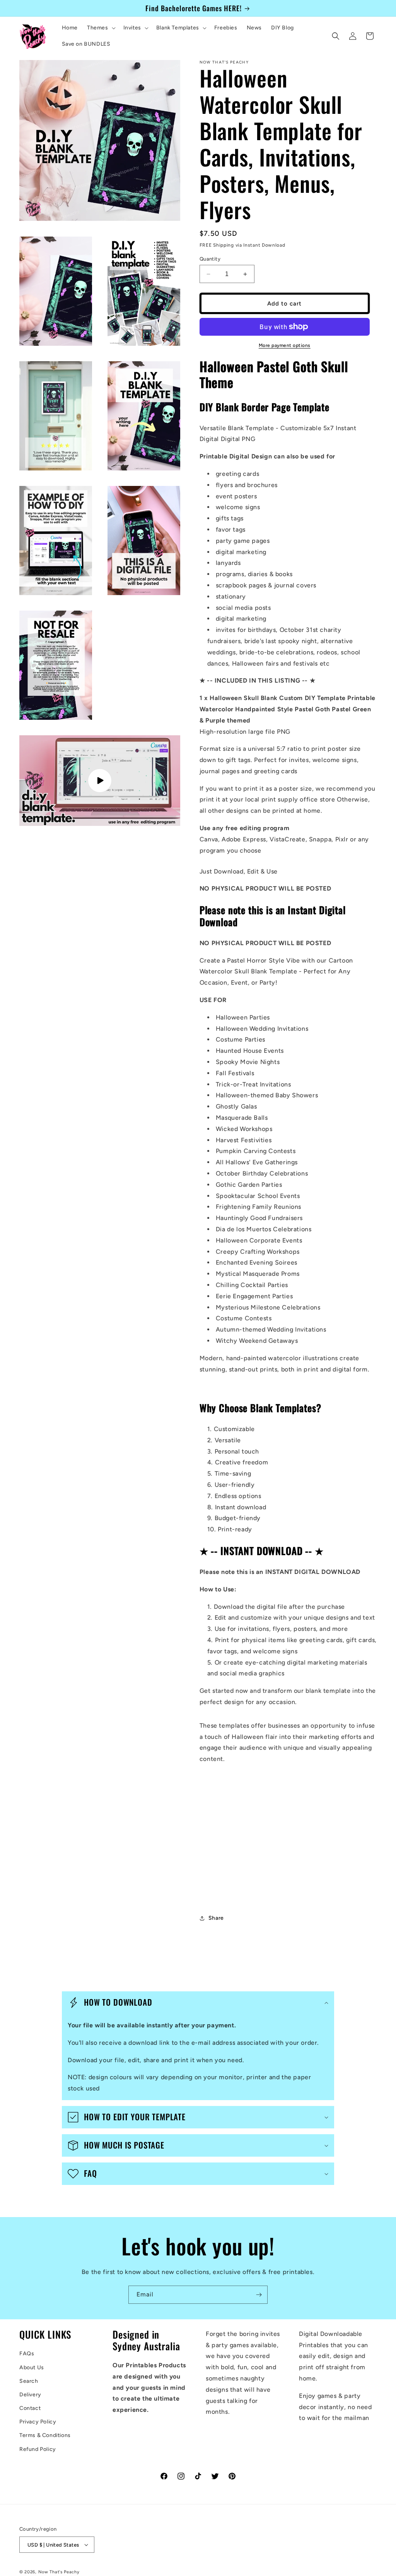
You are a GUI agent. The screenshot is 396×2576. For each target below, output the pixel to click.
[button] (101, 28)
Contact (30, 2408)
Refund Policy (38, 2449)
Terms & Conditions (45, 2435)
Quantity (210, 259)
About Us (32, 2367)
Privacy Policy (38, 2422)
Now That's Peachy (59, 2572)
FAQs (27, 2354)
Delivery (30, 2395)
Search (29, 2381)
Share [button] (216, 1918)
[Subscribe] (259, 2295)
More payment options (285, 345)
